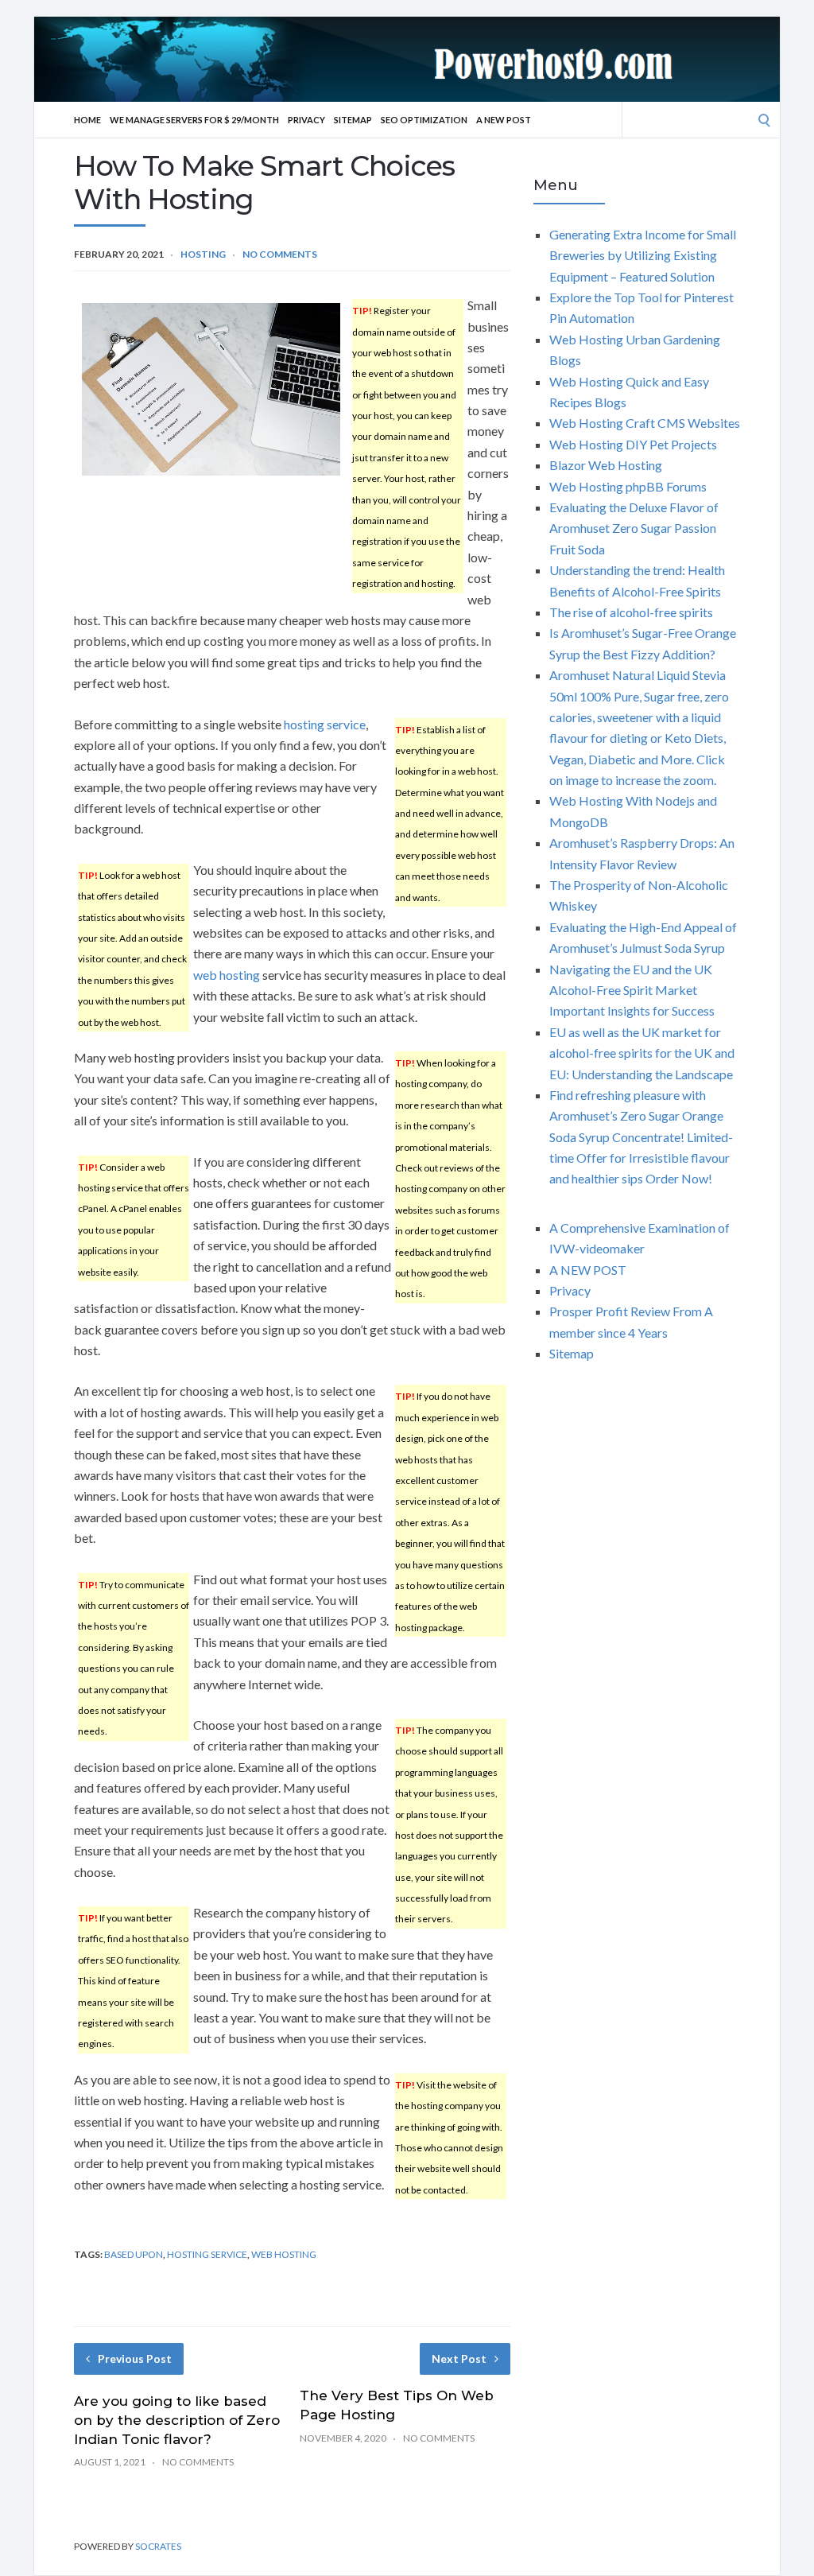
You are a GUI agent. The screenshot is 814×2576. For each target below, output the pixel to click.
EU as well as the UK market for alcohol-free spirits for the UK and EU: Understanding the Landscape (642, 1053)
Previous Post (135, 2358)
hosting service (325, 724)
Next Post (459, 2358)
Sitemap (353, 120)
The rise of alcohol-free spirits (631, 612)
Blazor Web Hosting (606, 465)
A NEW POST (504, 120)
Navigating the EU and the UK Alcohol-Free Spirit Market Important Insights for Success (632, 990)
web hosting (227, 975)
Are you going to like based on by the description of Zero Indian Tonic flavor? (177, 2420)
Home (87, 120)
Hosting (203, 254)
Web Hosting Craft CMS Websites (645, 423)
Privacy (306, 120)
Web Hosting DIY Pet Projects (633, 444)
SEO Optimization (424, 120)
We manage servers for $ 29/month (194, 120)
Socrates (158, 2546)
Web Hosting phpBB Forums (628, 486)
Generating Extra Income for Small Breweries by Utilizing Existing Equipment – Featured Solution (643, 255)
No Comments (280, 254)
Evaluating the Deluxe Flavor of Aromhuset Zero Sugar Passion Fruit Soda (634, 528)
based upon (134, 2254)
